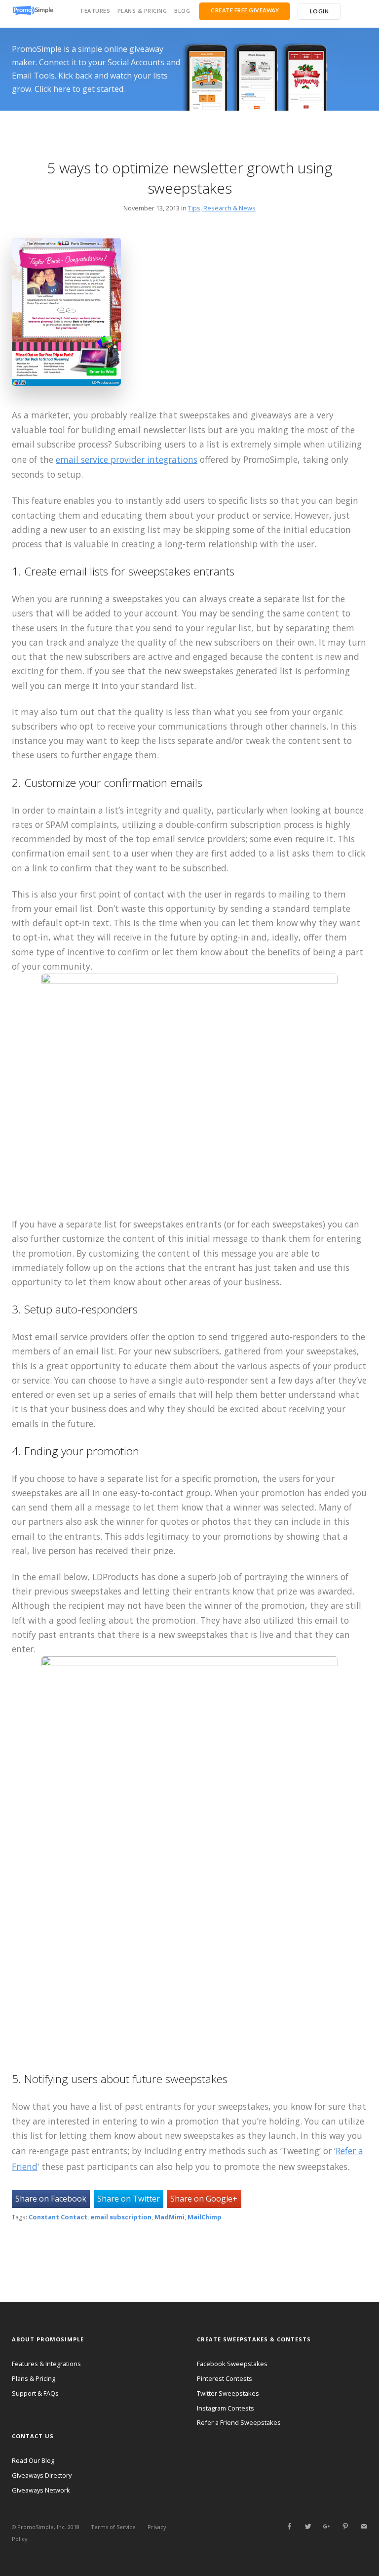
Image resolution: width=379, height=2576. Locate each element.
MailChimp (205, 2217)
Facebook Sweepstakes (232, 2364)
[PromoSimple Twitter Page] (308, 2527)
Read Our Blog (33, 2460)
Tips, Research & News (222, 208)
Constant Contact (58, 2217)
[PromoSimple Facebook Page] (289, 2527)
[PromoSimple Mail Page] (364, 2527)
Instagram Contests (226, 2408)
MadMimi (170, 2217)
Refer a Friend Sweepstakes (239, 2422)
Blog (182, 11)
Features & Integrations (46, 2364)
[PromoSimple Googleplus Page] (326, 2527)
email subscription (121, 2217)
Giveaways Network (41, 2490)
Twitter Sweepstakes (228, 2393)
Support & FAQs (35, 2393)
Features (95, 11)
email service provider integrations (127, 459)
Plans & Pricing (142, 11)
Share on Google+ (204, 2199)
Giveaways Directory (42, 2475)
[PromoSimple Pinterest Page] (345, 2527)
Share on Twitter (129, 2199)
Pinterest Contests (225, 2378)
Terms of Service (113, 2527)
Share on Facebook (51, 2199)
